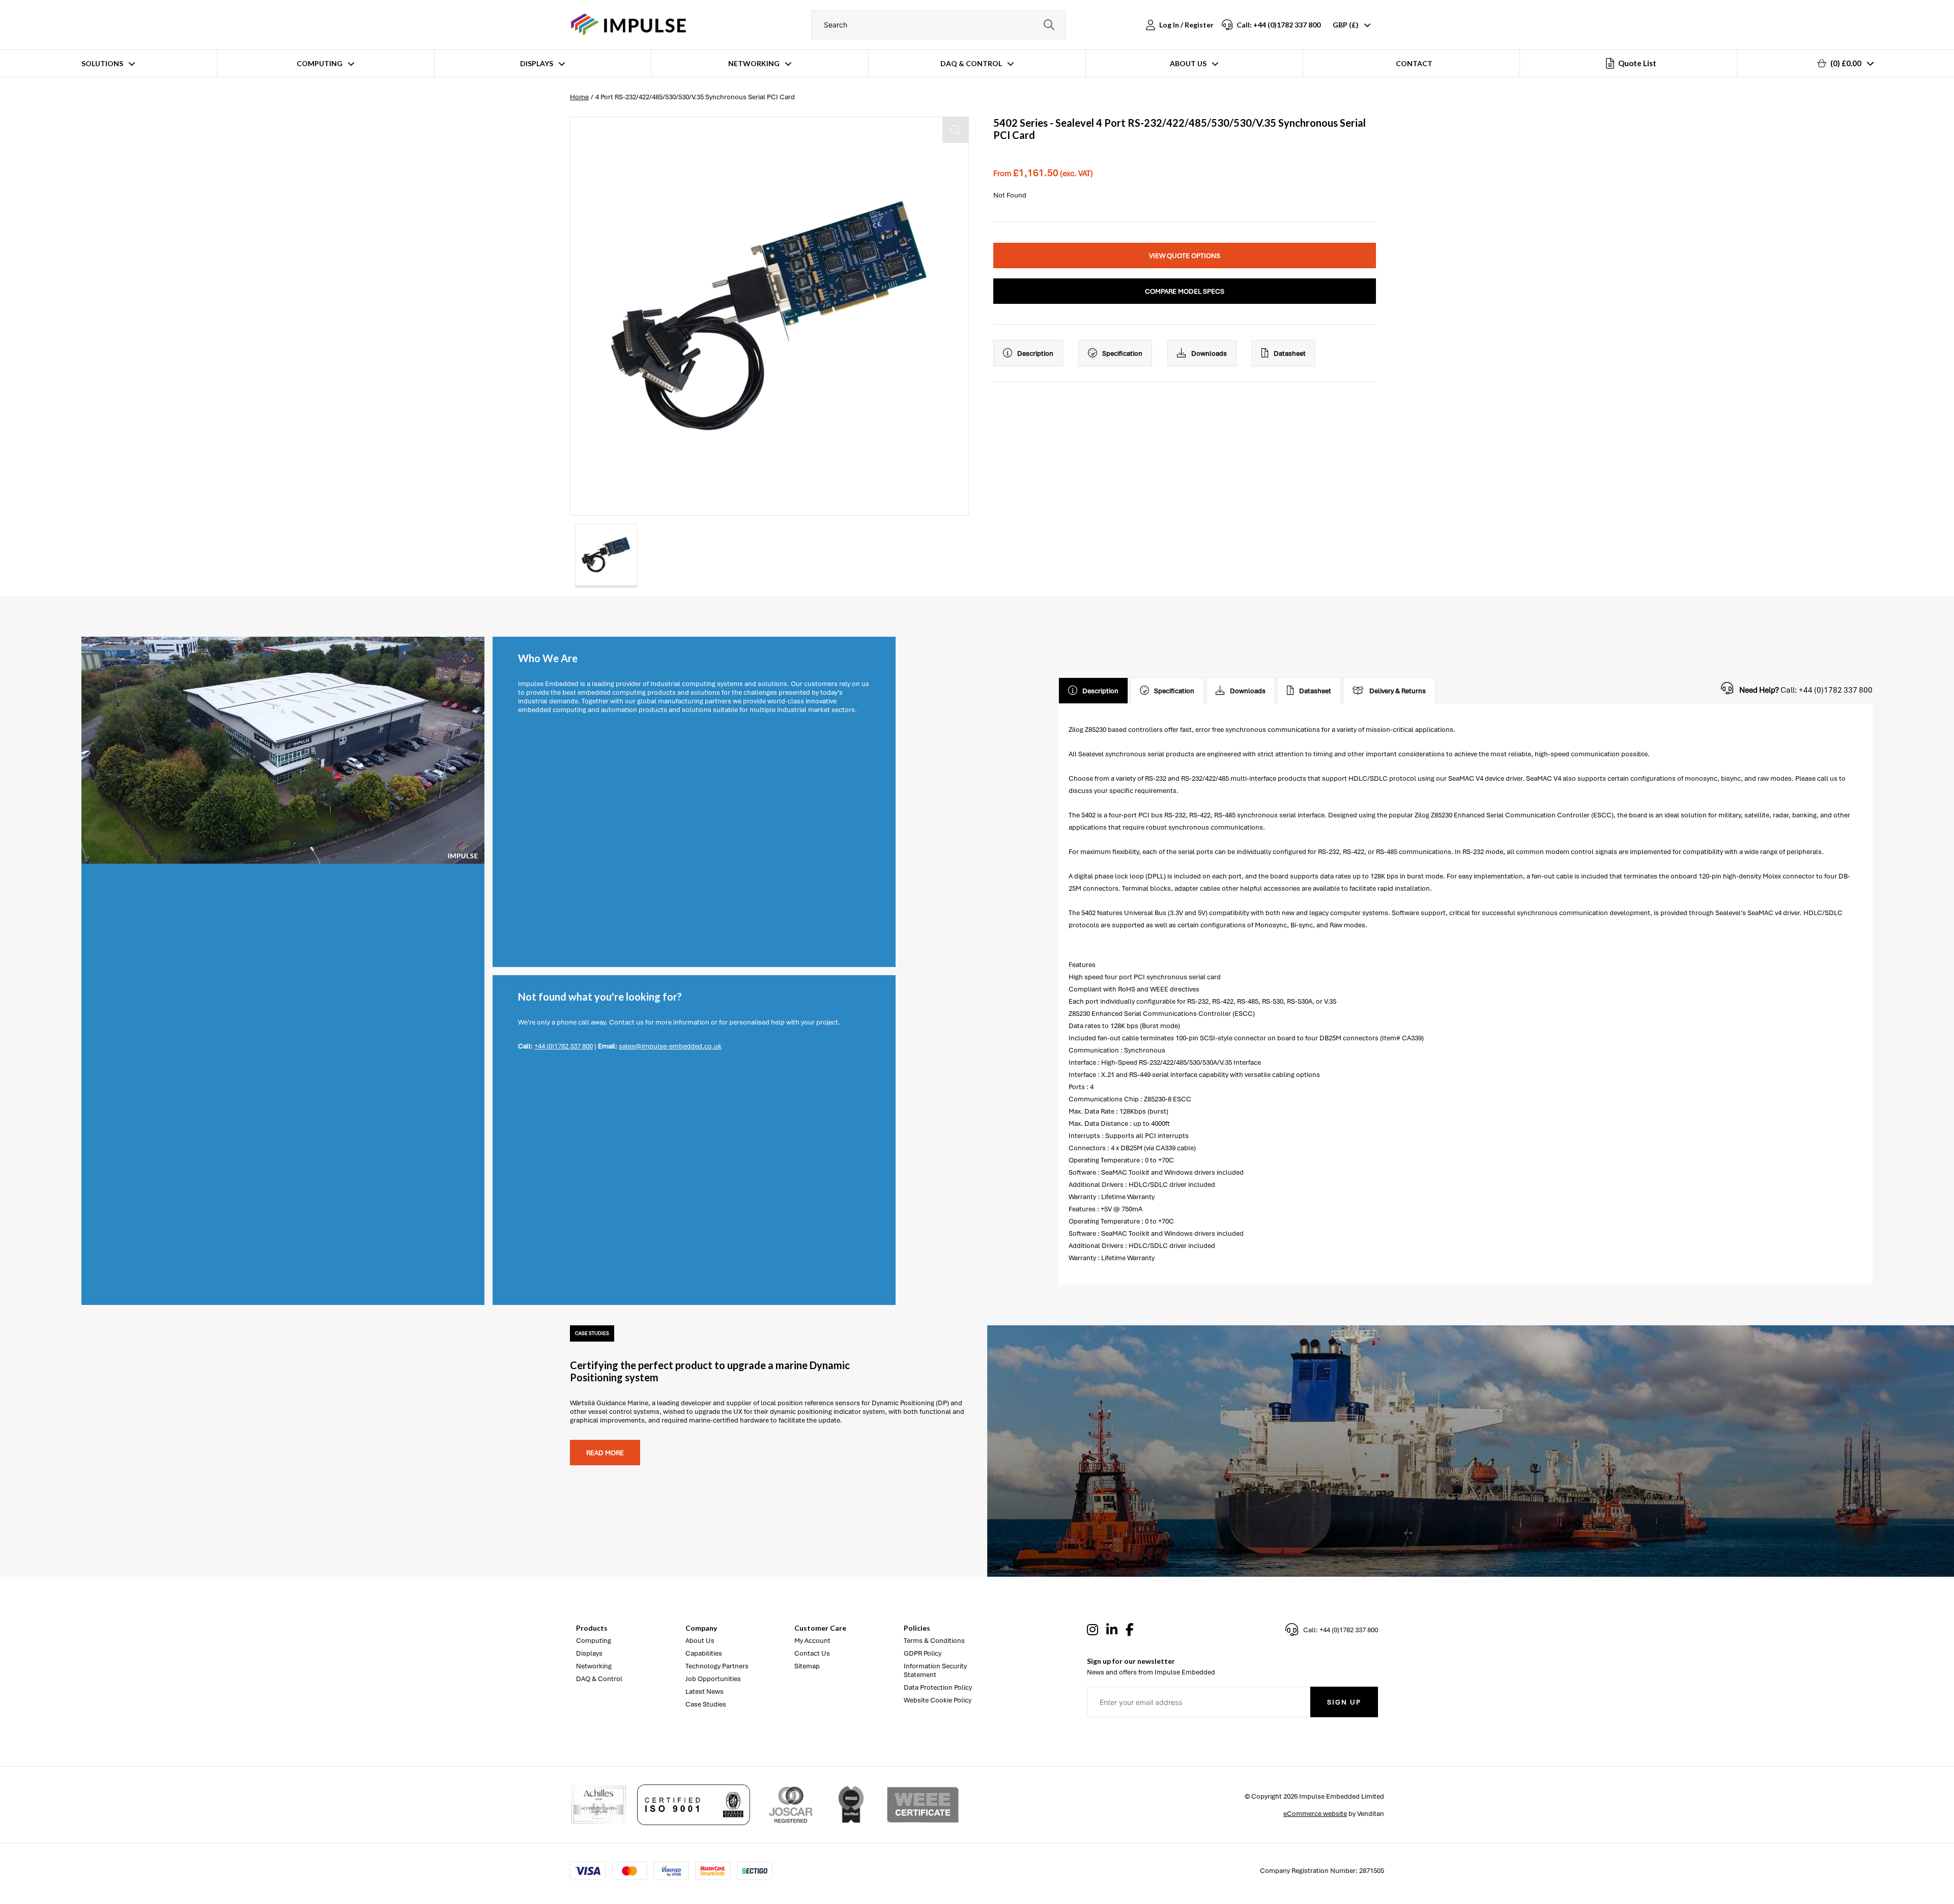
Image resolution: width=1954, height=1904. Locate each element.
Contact (1414, 63)
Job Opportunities (713, 1679)
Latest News (705, 1692)
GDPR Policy (923, 1653)
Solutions (102, 63)
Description (1035, 353)
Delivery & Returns (1398, 691)
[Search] (1049, 25)
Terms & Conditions (934, 1641)
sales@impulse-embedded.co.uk (670, 1046)
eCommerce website (1315, 1814)
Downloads (1209, 353)
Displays (537, 63)
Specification (1122, 353)
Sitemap (807, 1666)
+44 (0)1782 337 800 (564, 1046)
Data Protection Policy (938, 1687)
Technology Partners (717, 1666)
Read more (605, 1453)
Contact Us (812, 1653)
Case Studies (706, 1704)
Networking (754, 63)
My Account (812, 1641)
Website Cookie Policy (938, 1700)
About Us (1188, 63)
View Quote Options (1185, 256)
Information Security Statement (935, 1670)
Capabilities (704, 1653)
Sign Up (1344, 1702)
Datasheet (1290, 353)
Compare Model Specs (1185, 291)
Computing (320, 63)
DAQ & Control (971, 63)
